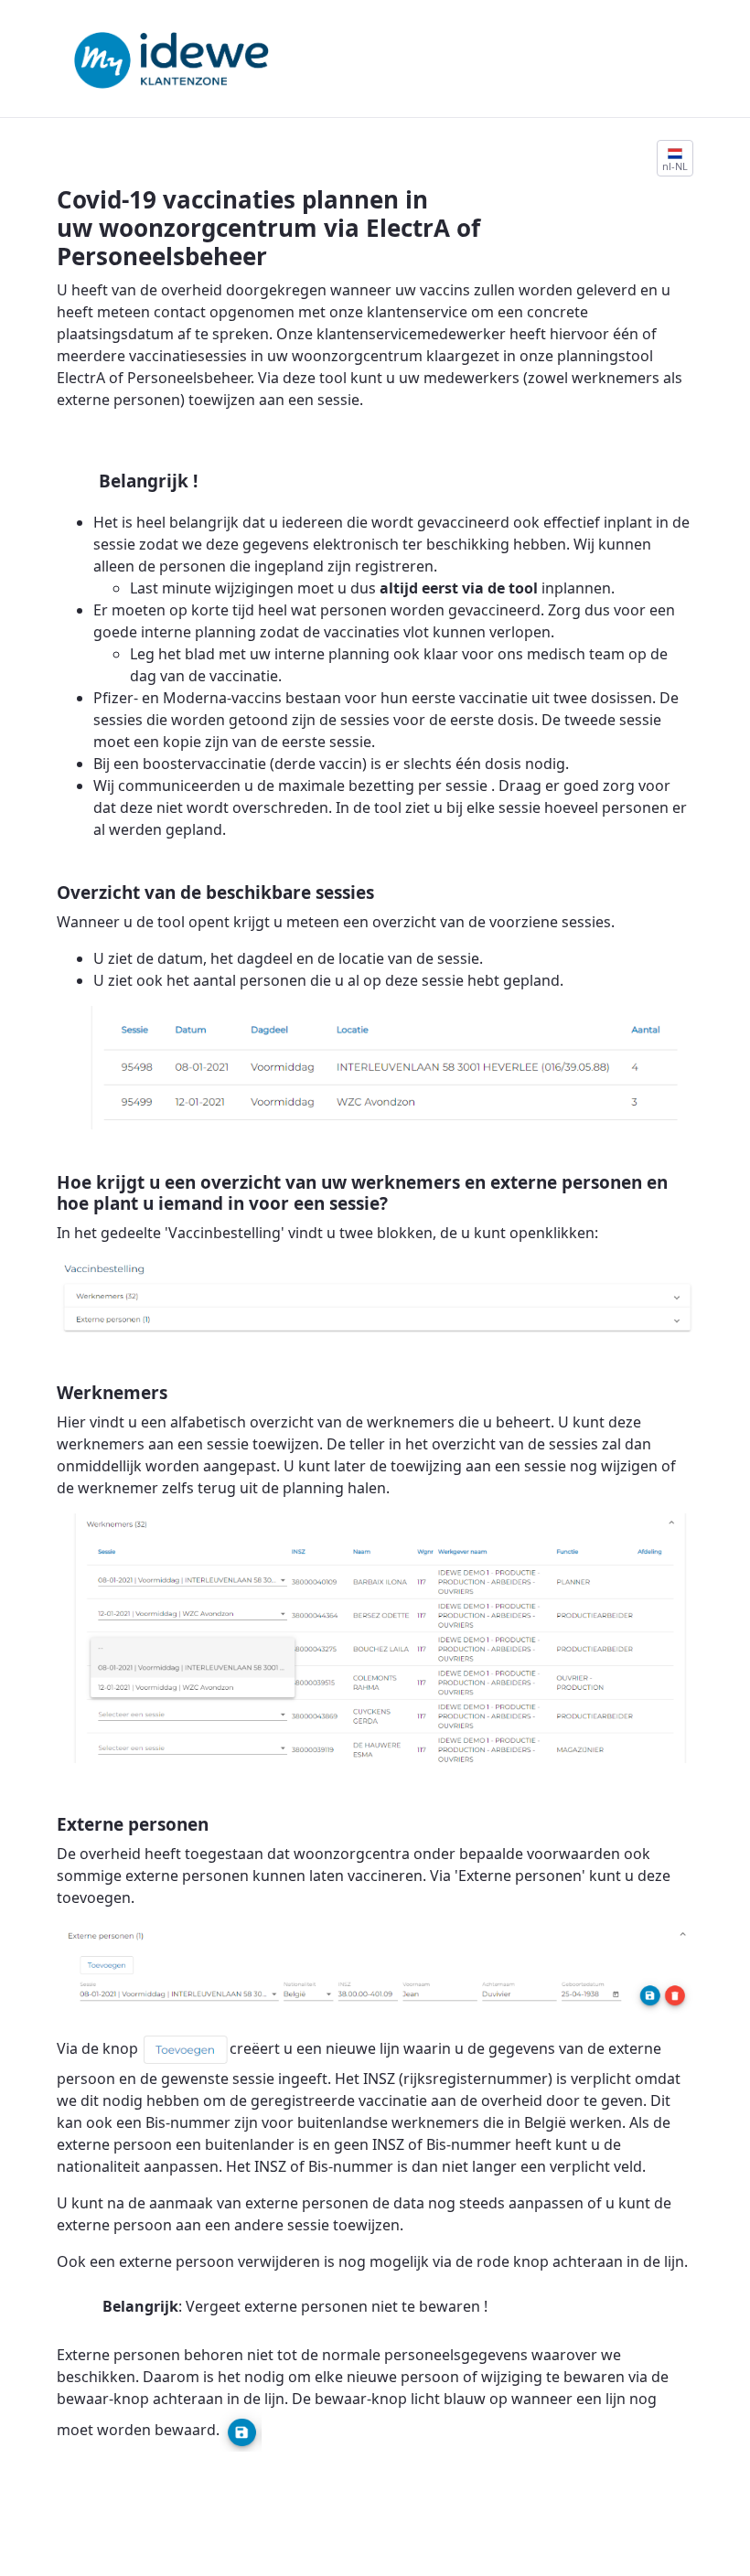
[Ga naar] (175, 51)
